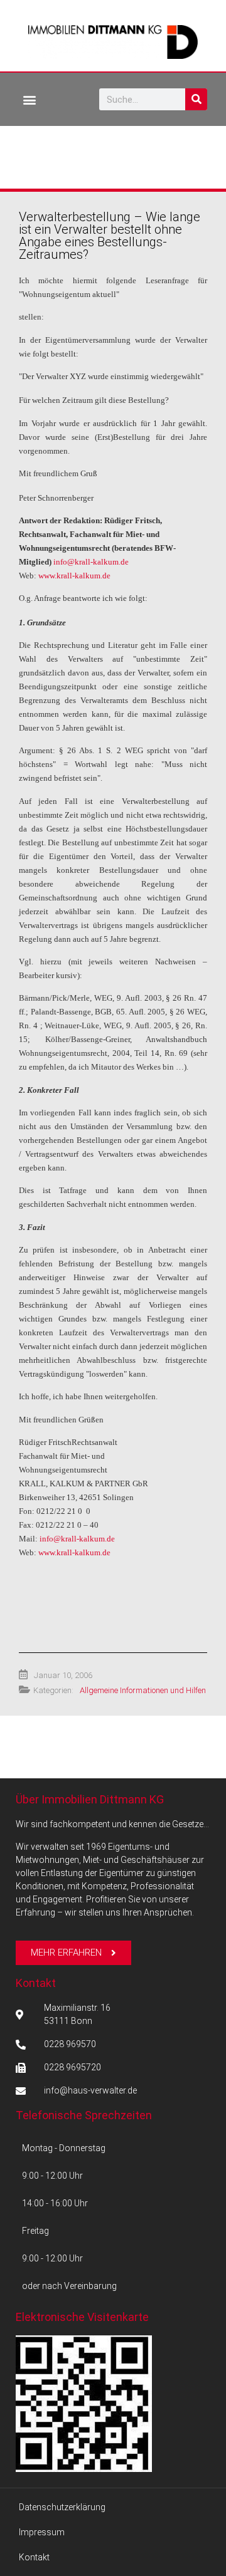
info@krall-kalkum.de (91, 562)
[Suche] (196, 99)
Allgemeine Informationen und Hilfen (143, 1690)
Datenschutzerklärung (62, 2507)
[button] (29, 99)
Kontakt (36, 1983)
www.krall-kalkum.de (74, 576)
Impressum (42, 2532)
